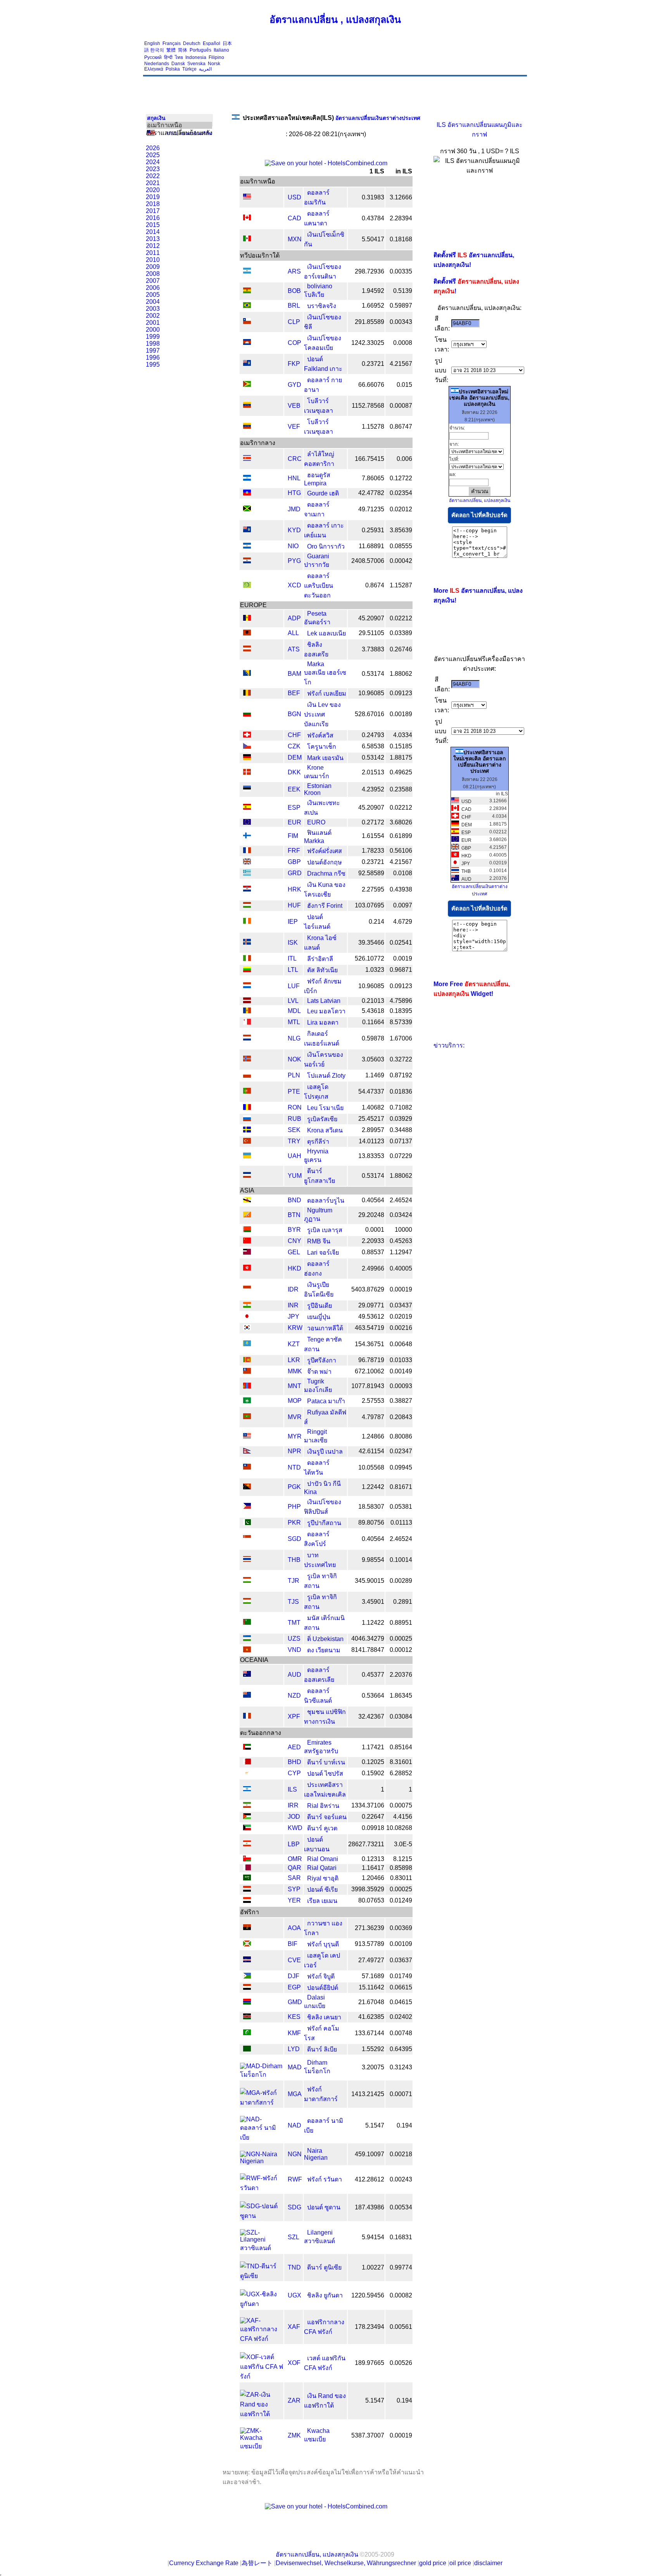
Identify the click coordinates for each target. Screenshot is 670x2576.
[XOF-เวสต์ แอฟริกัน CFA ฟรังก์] (262, 2376)
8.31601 (401, 1762)
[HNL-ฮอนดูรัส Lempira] (247, 479)
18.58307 (371, 1507)
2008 (153, 274)
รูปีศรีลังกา (322, 1360)
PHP (294, 1507)
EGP (294, 1987)
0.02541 (401, 943)
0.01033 (401, 1360)
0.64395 (401, 2049)
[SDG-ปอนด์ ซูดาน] (262, 2216)
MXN (295, 239)
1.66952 (373, 306)
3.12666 (401, 197)
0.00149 (401, 1371)
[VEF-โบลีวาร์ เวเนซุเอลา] (247, 427)
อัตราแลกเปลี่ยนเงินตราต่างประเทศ (332, 118)
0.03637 (401, 1960)
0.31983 (373, 197)
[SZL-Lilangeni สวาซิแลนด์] (262, 2248)
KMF (294, 2033)
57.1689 (373, 1976)
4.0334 (403, 735)
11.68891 (371, 546)
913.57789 (370, 1944)
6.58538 (373, 746)
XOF (294, 2363)
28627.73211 (366, 1844)
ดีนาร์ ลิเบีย (322, 2049)
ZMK (294, 2435)
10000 (403, 1230)
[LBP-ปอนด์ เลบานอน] (247, 1844)
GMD (295, 2002)
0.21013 (373, 1001)
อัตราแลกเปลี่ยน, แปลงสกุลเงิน (480, 500)
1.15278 (373, 427)
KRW (295, 1328)
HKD (294, 1268)
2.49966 (373, 1268)
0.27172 (373, 822)
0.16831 (401, 2237)
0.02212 (401, 618)
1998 (153, 344)
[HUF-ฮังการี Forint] (247, 906)
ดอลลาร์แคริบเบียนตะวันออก (319, 586)
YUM (295, 1176)
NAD (294, 2125)
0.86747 (401, 427)
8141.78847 (368, 1650)
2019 (153, 197)
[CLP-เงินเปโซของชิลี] (247, 322)
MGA (295, 2094)
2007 (153, 281)
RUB (294, 1119)
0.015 (404, 385)
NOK (294, 1059)
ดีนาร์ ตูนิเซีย (324, 2267)
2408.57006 (368, 561)
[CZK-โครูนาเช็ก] (247, 747)
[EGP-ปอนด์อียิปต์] (247, 1988)
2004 (153, 302)
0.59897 (401, 306)
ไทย (179, 57)
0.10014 (401, 1560)
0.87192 (401, 1075)
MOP (295, 1401)
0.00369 (401, 1928)
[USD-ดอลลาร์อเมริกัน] (247, 197)
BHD (294, 1762)
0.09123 (401, 693)
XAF (294, 2327)
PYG (294, 561)
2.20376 (401, 1675)
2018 (153, 204)
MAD (295, 2067)
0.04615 (401, 2002)
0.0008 (403, 343)
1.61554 (373, 836)
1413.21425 (368, 2094)
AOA (294, 1928)
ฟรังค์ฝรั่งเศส (325, 851)
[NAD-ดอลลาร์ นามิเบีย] (262, 2137)
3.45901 (373, 1602)
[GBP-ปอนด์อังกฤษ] (247, 862)
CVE (294, 1960)
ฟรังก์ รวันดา (325, 2179)
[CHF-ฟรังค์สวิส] (247, 735)
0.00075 (401, 1805)
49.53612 (371, 1317)
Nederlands (157, 64)
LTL (293, 970)
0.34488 (401, 1130)
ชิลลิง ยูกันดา (325, 2295)
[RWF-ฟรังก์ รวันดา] (262, 2188)
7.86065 (373, 478)
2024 (153, 162)
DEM (295, 757)
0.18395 (401, 1011)
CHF (294, 735)
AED (294, 1747)
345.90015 (370, 1581)
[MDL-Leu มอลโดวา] (247, 1011)
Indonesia (196, 57)
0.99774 (401, 2267)
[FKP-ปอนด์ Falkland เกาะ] (247, 364)
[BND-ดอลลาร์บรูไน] (247, 1201)
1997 (153, 351)
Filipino (216, 57)
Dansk (178, 64)
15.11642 (371, 1987)
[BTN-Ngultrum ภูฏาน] (247, 1215)
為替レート (257, 2563)
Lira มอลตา (323, 1022)
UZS (294, 1639)
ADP (294, 618)
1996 (153, 357)
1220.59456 (368, 2295)
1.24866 (373, 1436)
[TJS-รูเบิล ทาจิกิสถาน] (247, 1602)
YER (294, 1900)
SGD (294, 1539)
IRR (293, 1805)
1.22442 (373, 1487)
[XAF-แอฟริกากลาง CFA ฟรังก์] (262, 2339)
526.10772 (370, 958)
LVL (293, 1001)
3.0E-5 (403, 1844)
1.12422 (373, 1623)
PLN (294, 1075)
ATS (294, 649)
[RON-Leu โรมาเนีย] (247, 1108)
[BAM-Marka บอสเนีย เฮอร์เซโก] (247, 674)
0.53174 (373, 674)
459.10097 (370, 2154)
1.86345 (401, 1696)
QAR (294, 1868)
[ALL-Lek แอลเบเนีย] (247, 633)
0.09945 (401, 1467)
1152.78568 (368, 406)
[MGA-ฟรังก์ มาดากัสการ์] (262, 2103)
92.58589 (371, 873)
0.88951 (401, 1623)
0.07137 (401, 1141)
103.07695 (370, 905)
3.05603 (373, 1059)
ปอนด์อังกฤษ (325, 862)
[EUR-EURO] (247, 823)
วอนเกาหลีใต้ (325, 1328)
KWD (295, 1828)
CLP (294, 322)
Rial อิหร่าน (323, 1806)
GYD (294, 385)
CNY (294, 1241)
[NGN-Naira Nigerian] (262, 2161)
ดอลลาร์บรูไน (326, 1201)
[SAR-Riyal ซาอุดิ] (247, 1878)
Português (200, 50)
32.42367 (371, 1716)
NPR (294, 1451)
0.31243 (401, 2067)
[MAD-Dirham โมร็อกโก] (262, 2075)
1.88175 (401, 757)
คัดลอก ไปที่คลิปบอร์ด (479, 515)
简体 (183, 50)
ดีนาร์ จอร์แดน (327, 1817)
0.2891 (403, 1602)
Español (212, 43)
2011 (153, 253)
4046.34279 (368, 1639)
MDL (294, 1011)
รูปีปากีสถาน (324, 1523)
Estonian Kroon (318, 789)
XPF (294, 1716)
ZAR (294, 2400)
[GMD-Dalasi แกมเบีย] (247, 2002)
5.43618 (373, 1011)
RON (295, 1107)
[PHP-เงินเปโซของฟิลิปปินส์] (247, 1507)
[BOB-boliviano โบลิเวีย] (247, 291)
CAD (294, 218)
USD (294, 197)
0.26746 (401, 649)
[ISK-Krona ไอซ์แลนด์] (247, 943)
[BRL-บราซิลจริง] (247, 306)
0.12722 (401, 478)
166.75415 (370, 459)
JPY (294, 1317)
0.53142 (373, 757)
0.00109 (401, 1944)
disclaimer (488, 2563)
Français (172, 43)
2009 (153, 267)
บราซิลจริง (322, 306)
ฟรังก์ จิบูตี (321, 1976)
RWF (295, 2179)
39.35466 (371, 943)
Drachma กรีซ (326, 873)
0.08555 (401, 546)
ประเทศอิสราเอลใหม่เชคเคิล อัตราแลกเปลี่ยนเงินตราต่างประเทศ (479, 762)
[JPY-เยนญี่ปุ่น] (247, 1317)
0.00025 (401, 1639)
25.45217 (371, 1119)
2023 (153, 169)
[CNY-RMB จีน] (247, 1241)
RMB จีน (319, 1241)
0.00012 (401, 1650)
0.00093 (401, 1386)
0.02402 (401, 2017)
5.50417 (373, 239)
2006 (153, 288)
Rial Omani (323, 1859)
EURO (316, 822)
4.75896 (401, 1001)
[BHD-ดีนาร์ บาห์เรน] (247, 1762)
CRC (295, 459)
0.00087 (401, 406)
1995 (153, 364)
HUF (294, 905)
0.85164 (401, 1747)
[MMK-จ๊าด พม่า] (247, 1372)
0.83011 (401, 1878)
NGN (295, 2154)
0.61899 (401, 836)
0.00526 (401, 2363)
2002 (153, 316)
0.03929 (401, 1119)
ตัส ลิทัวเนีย (322, 970)
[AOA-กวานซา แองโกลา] (247, 1928)
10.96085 (371, 693)
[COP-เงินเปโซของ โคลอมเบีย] (247, 343)
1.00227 (373, 2267)
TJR (294, 1581)
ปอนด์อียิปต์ (323, 1988)
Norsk (214, 64)
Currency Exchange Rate (204, 2563)
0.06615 (401, 1987)
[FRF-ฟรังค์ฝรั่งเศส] (247, 851)
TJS (293, 1602)
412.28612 (370, 2179)
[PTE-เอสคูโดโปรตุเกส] (247, 1092)
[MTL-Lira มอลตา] (247, 1022)
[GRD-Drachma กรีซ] (247, 873)
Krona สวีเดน (325, 1130)
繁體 (171, 50)
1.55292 (373, 2049)
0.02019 (401, 1317)
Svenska (196, 64)
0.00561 (401, 2327)
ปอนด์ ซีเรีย (322, 1890)
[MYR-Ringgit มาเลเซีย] (247, 1437)
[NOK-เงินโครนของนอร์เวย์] (247, 1059)
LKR (294, 1360)
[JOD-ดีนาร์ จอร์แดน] (247, 1817)
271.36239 (370, 1928)
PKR (294, 1523)
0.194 (404, 2125)
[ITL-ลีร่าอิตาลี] (247, 959)
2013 (153, 239)
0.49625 (401, 772)
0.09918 (373, 1828)
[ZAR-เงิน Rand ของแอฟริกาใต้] (262, 2414)
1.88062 (401, 674)
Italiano (221, 50)
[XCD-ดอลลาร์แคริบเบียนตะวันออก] (247, 586)
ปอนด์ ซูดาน (324, 2207)
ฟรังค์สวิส (320, 735)
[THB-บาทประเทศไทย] (247, 1560)
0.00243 (401, 2179)
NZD (294, 1696)
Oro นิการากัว (326, 546)
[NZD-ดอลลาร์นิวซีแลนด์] (247, 1696)
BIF (293, 1944)
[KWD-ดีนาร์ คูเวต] (247, 1828)
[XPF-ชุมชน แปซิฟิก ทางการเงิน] (247, 1716)
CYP (294, 1773)
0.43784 (373, 218)
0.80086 (401, 1436)
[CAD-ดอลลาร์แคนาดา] (247, 218)
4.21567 (401, 364)
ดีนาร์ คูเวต (322, 1828)
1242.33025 (368, 343)
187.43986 (370, 2207)
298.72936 (370, 271)
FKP (294, 364)
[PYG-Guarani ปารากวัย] (247, 561)
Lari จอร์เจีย (323, 1253)
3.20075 (373, 2067)
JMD (294, 509)
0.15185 (401, 746)
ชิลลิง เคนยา (324, 2017)
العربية (205, 69)
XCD (294, 585)
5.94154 (373, 2237)
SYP (294, 1889)
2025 (153, 155)
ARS (294, 271)
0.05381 (401, 1507)
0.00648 (401, 1344)
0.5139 (403, 291)
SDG (294, 2207)
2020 (153, 190)
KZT (294, 1344)
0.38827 (401, 1401)
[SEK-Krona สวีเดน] (247, 1130)
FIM (293, 836)
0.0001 (375, 1230)
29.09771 (371, 1305)
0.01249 (401, 1900)
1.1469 (375, 1075)
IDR (293, 1289)
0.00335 (401, 271)
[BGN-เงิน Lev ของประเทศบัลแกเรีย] (247, 714)
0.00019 (401, 1289)
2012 (153, 246)
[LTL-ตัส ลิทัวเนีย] (247, 970)
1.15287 (401, 585)
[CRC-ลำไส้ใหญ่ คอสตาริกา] (247, 459)
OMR (295, 1859)
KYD (294, 530)
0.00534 (401, 2207)
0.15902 (373, 1773)
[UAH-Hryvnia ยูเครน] (247, 1156)
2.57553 (373, 1401)
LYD (294, 2049)
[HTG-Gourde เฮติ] (247, 493)
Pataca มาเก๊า (326, 1401)
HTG (294, 493)
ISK (293, 943)
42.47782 (371, 493)
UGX (294, 2295)
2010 (153, 260)
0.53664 (373, 1696)
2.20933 (373, 1241)
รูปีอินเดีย (319, 1306)
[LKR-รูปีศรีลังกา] (247, 1360)
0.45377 (373, 1675)
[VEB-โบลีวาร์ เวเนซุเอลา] (247, 406)
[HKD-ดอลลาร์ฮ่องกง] (247, 1268)
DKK (294, 772)
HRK (294, 889)
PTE (294, 1092)
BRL (294, 306)
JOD (294, 1817)
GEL (294, 1252)
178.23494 (370, 2327)
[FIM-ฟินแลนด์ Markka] (247, 836)
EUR (294, 822)
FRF (294, 851)
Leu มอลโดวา (326, 1011)
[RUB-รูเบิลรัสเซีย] (247, 1119)
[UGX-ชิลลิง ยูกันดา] (262, 2304)
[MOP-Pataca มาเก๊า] (247, 1401)
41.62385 (371, 2017)
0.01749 (401, 1976)
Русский (153, 57)
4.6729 (403, 922)
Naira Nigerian (316, 2154)
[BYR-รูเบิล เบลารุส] (247, 1230)
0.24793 (373, 735)
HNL (294, 478)
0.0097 (403, 905)
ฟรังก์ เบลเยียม (327, 693)
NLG (294, 1038)
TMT (294, 1623)
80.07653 (371, 1900)
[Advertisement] (385, 56)
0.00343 (401, 322)
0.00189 (401, 714)
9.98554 (373, 1560)
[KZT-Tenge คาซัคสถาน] (247, 1344)
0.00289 (401, 1581)
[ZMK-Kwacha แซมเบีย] (262, 2446)
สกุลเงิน (156, 118)
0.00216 (401, 1328)
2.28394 (401, 218)
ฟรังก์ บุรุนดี (323, 1944)
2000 (153, 330)
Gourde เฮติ (323, 493)
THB (294, 1560)
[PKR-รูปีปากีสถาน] (247, 1523)
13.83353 (371, 1156)
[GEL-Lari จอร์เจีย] (247, 1253)
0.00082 (401, 2295)
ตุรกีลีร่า (318, 1142)
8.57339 (401, 1022)
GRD (295, 873)
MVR (295, 1417)
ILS (292, 1789)
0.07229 (401, 1156)
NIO (293, 546)
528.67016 (370, 714)
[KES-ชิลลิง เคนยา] (247, 2017)
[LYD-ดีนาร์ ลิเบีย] (247, 2049)
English (152, 43)
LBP (294, 1844)
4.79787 (373, 1417)
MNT (294, 1386)
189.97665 (370, 2363)
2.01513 (373, 772)
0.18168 (401, 239)
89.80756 (371, 1523)
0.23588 (401, 789)
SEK (294, 1130)
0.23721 (373, 364)
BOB (294, 291)
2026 (153, 148)
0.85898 (401, 1868)
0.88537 (373, 1252)
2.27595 (373, 889)
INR (293, 1305)
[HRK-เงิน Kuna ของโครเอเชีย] (247, 889)
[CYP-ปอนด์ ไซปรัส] (247, 1774)
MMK (295, 1371)
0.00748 (401, 2033)
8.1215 (403, 1859)
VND (294, 1650)
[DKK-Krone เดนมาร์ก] (247, 773)
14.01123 (371, 1141)
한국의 (157, 50)
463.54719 (370, 1328)
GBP (294, 862)
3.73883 (373, 649)
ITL (292, 958)
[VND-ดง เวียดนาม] (247, 1650)
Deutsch (192, 43)
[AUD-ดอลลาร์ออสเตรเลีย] (247, 1675)
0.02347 (401, 1451)
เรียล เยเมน (322, 1901)
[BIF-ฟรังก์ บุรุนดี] (247, 1944)
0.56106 (401, 851)
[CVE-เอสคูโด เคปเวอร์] (247, 1960)
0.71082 (401, 1107)
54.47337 (371, 1092)
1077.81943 (368, 1386)
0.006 (404, 459)
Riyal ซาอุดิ (323, 1878)
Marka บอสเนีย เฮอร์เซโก (325, 673)
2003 (153, 309)
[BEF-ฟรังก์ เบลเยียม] (247, 693)
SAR (294, 1878)
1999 (153, 337)
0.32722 (401, 1059)
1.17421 (373, 1747)
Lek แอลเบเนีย (326, 633)
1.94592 (373, 291)
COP (294, 343)
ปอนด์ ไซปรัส (325, 1774)
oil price (460, 2563)
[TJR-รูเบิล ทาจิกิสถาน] (247, 1581)
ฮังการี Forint (325, 906)
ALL (293, 633)
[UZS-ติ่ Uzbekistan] (247, 1639)
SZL (294, 2237)
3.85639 (401, 530)
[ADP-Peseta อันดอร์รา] (247, 619)
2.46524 (401, 1200)
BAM (294, 674)
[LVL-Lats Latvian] (247, 1001)
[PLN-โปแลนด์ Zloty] (247, 1076)
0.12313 (373, 1859)
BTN (294, 1215)
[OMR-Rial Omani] (247, 1859)
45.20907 (371, 618)
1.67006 (401, 1038)
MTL (294, 1022)
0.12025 (373, 1762)
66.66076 (371, 385)
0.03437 (401, 1305)
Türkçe (189, 69)
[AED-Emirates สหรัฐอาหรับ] (247, 1748)
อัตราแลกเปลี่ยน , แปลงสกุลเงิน (335, 19)
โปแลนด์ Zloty (326, 1076)
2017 (153, 211)
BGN (294, 714)
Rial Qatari (322, 1868)
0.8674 (375, 585)
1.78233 (373, 851)
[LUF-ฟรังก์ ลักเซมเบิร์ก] (247, 986)
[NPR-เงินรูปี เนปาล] (247, 1452)
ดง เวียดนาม (324, 1650)
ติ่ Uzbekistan (325, 1639)
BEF (294, 693)
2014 (153, 232)
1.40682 (373, 1107)
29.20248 (371, 1215)
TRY (294, 1141)
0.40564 (373, 1200)
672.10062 (370, 1371)
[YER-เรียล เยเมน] (247, 1901)
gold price (433, 2563)
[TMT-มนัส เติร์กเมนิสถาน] (247, 1623)
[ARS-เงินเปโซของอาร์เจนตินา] (247, 271)
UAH (294, 1156)
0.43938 (401, 889)
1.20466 (373, 1878)
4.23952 (373, 789)
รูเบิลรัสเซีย (322, 1119)
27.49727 (371, 1960)
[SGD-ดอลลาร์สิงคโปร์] (247, 1539)
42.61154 (371, 1451)
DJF (294, 1976)
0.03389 (401, 633)
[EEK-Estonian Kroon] (247, 789)
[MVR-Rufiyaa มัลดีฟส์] (247, 1417)
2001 (153, 323)
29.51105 (371, 633)
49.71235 (371, 509)
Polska (173, 69)
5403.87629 (368, 1289)
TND (294, 2267)
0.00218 (401, 2154)
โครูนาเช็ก (322, 747)
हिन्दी (168, 57)
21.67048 (371, 2002)
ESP (294, 808)
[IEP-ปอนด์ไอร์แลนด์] (247, 922)
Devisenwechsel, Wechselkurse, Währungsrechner (346, 2563)
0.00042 (401, 561)
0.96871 (401, 970)
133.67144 (370, 2033)
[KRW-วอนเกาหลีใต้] (247, 1328)
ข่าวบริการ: (449, 1045)
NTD (294, 1467)
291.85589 (370, 322)
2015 (153, 225)
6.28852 (401, 1773)
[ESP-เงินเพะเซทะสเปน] (247, 808)
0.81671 (401, 1487)
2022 (153, 176)
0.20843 (401, 1417)
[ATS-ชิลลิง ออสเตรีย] (247, 649)
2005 (153, 295)
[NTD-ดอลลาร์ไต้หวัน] (247, 1467)
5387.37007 (368, 2435)
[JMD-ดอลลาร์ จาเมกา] (247, 509)
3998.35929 (368, 1889)
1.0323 (375, 970)
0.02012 (401, 509)
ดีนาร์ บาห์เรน (326, 1762)
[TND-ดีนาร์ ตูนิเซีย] (262, 2276)
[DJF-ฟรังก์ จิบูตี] (247, 1976)
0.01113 (401, 1523)
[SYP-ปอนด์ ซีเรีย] (247, 1890)
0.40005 (401, 1268)
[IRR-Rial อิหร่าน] (247, 1806)
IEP (293, 922)
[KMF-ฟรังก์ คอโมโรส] (247, 2033)
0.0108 (403, 873)
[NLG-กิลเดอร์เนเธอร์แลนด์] (247, 1038)
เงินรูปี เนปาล (325, 1452)
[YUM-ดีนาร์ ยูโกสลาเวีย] (247, 1176)
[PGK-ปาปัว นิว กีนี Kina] (247, 1487)
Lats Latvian (324, 1001)
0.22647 (373, 1817)
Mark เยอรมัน (325, 758)
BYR (294, 1230)
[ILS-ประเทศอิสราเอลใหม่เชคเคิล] (247, 1789)
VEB (294, 406)
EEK (294, 789)
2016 (153, 218)
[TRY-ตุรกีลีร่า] (247, 1142)
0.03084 (401, 1716)
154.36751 (370, 1344)
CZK (294, 746)
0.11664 (373, 1022)
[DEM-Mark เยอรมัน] (247, 758)
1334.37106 (368, 1805)
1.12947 (401, 1252)
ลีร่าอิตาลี (320, 959)
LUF (294, 986)
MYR (295, 1436)
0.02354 (401, 493)
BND (294, 1200)
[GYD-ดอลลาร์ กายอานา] (247, 385)
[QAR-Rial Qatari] (247, 1868)
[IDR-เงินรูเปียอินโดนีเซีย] (247, 1289)
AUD (294, 1675)
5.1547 (375, 2125)
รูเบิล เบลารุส (325, 1230)
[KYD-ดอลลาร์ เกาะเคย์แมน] (247, 530)
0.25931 (373, 530)
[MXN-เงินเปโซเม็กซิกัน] (247, 239)
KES (294, 2017)
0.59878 (373, 1038)
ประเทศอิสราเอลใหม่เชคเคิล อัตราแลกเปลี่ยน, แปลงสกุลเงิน (479, 398)
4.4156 (403, 1817)
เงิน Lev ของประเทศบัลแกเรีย (322, 714)
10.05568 (371, 1467)
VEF (294, 427)
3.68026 (401, 822)
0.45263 (401, 1241)
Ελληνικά (154, 69)
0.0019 (403, 958)
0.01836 (401, 1092)
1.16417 (373, 1868)
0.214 (376, 922)
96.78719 (371, 1360)
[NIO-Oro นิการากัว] (247, 546)
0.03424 (401, 1215)
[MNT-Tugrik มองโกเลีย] (247, 1386)
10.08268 (399, 1828)
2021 (153, 183)
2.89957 (373, 1130)
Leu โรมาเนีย (325, 1108)
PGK (294, 1487)
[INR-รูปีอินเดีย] (247, 1306)
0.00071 (401, 2094)
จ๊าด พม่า (319, 1372)
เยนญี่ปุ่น (319, 1317)
